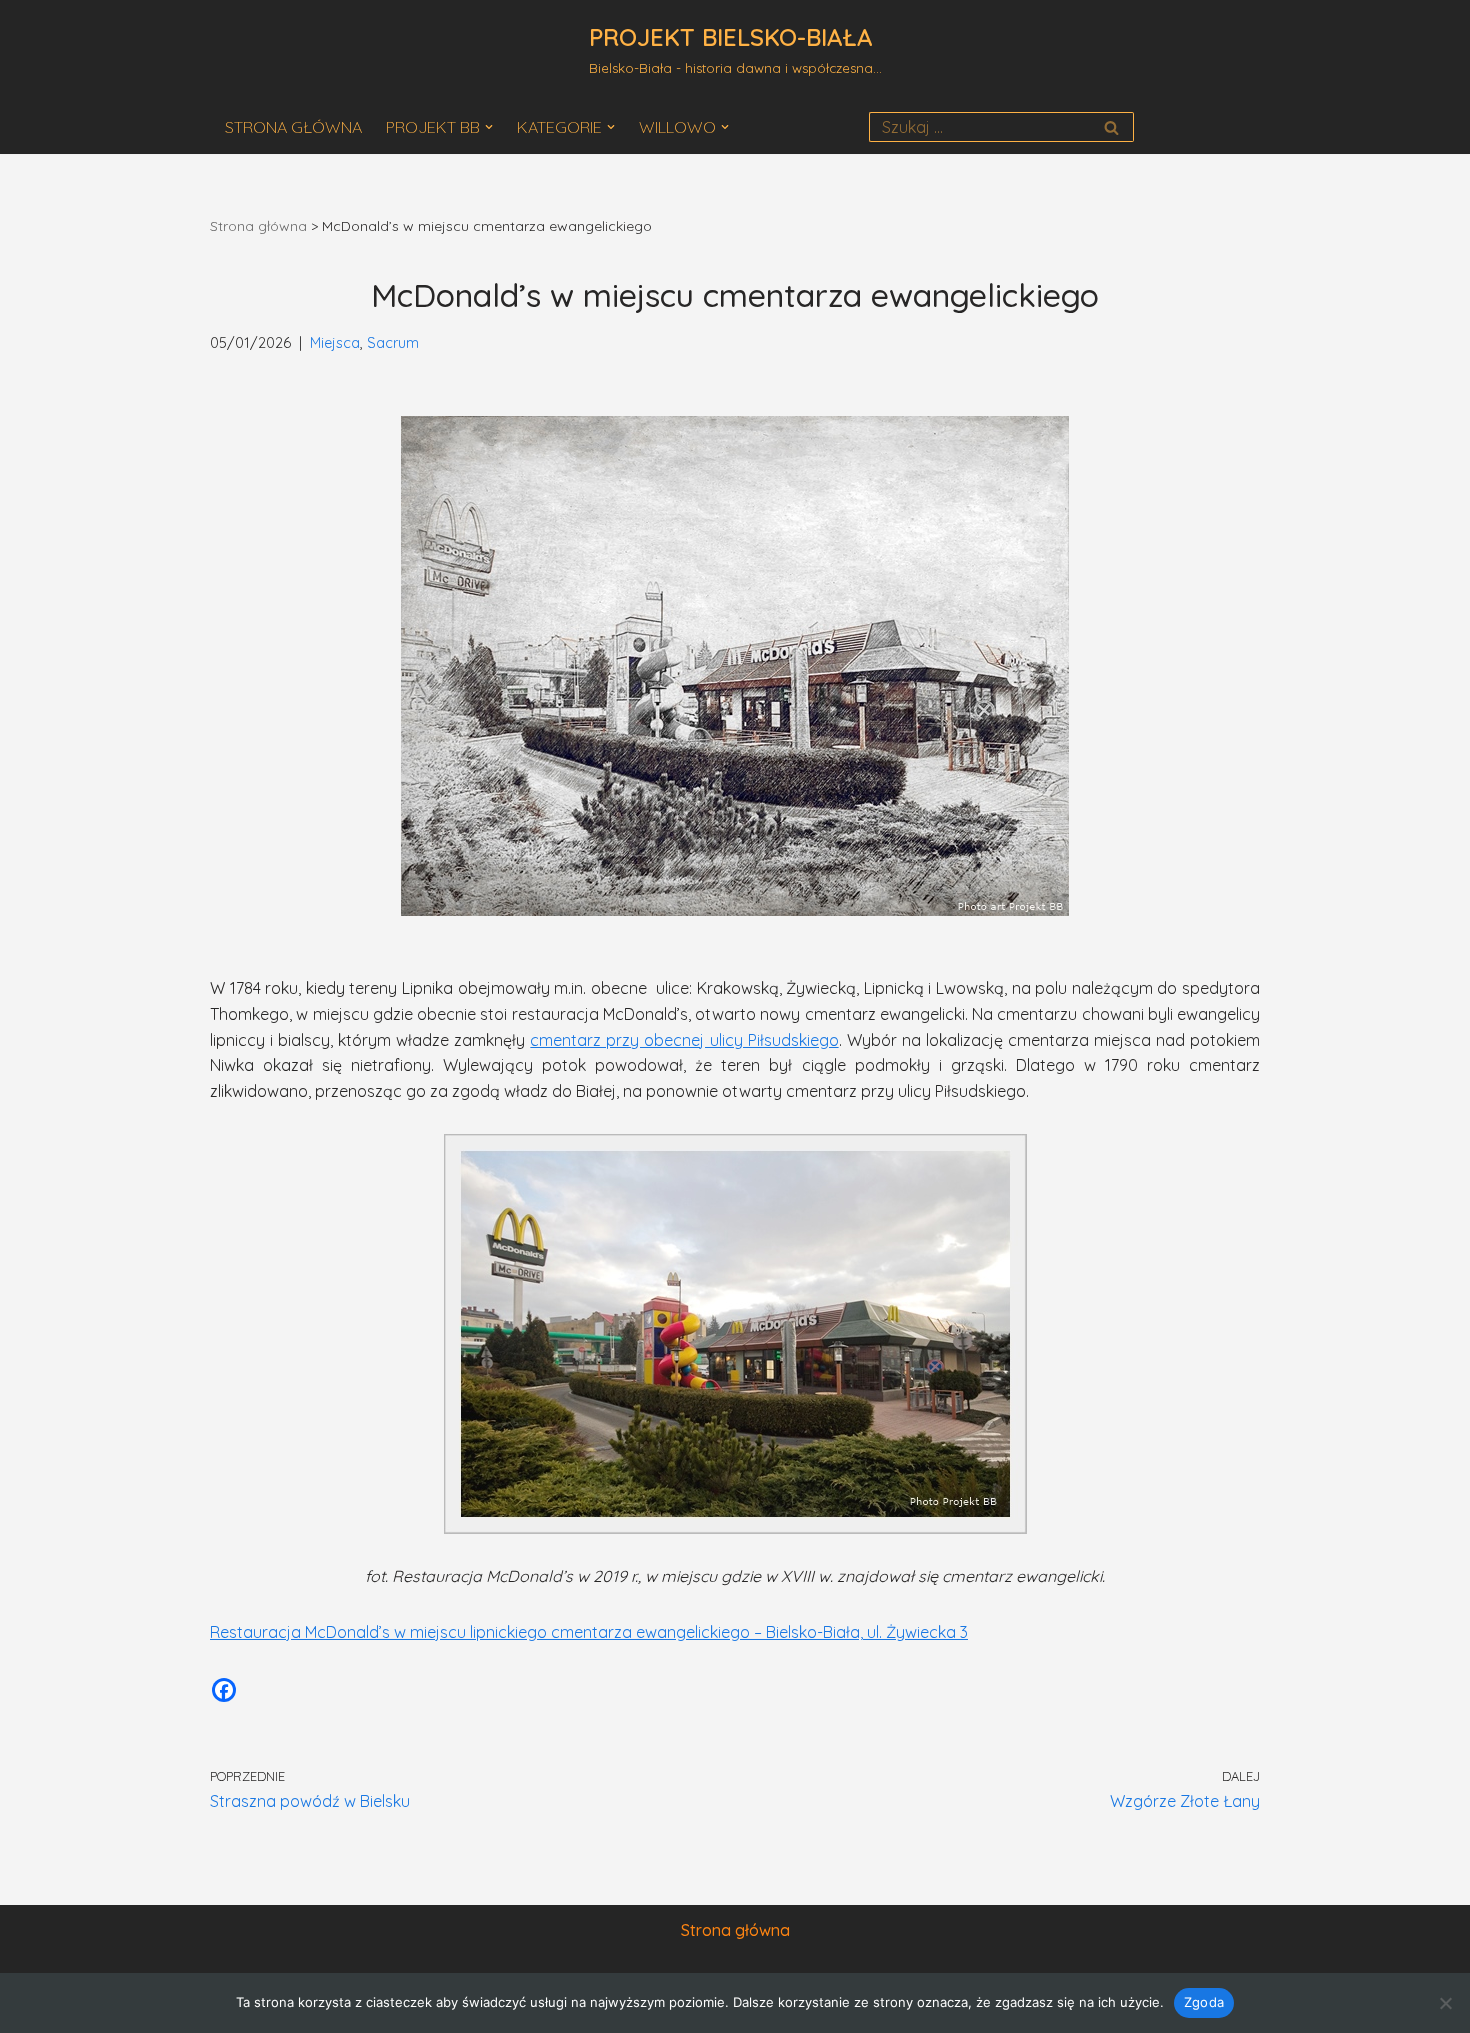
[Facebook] (224, 1690)
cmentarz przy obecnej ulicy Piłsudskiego (684, 1040)
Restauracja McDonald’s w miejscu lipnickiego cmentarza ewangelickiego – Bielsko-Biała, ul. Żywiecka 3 (589, 1632)
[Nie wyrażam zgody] (1445, 2003)
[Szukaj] (1111, 127)
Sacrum (393, 343)
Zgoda (1204, 2002)
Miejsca (335, 343)
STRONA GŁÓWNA (293, 127)
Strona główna (258, 226)
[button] (489, 127)
